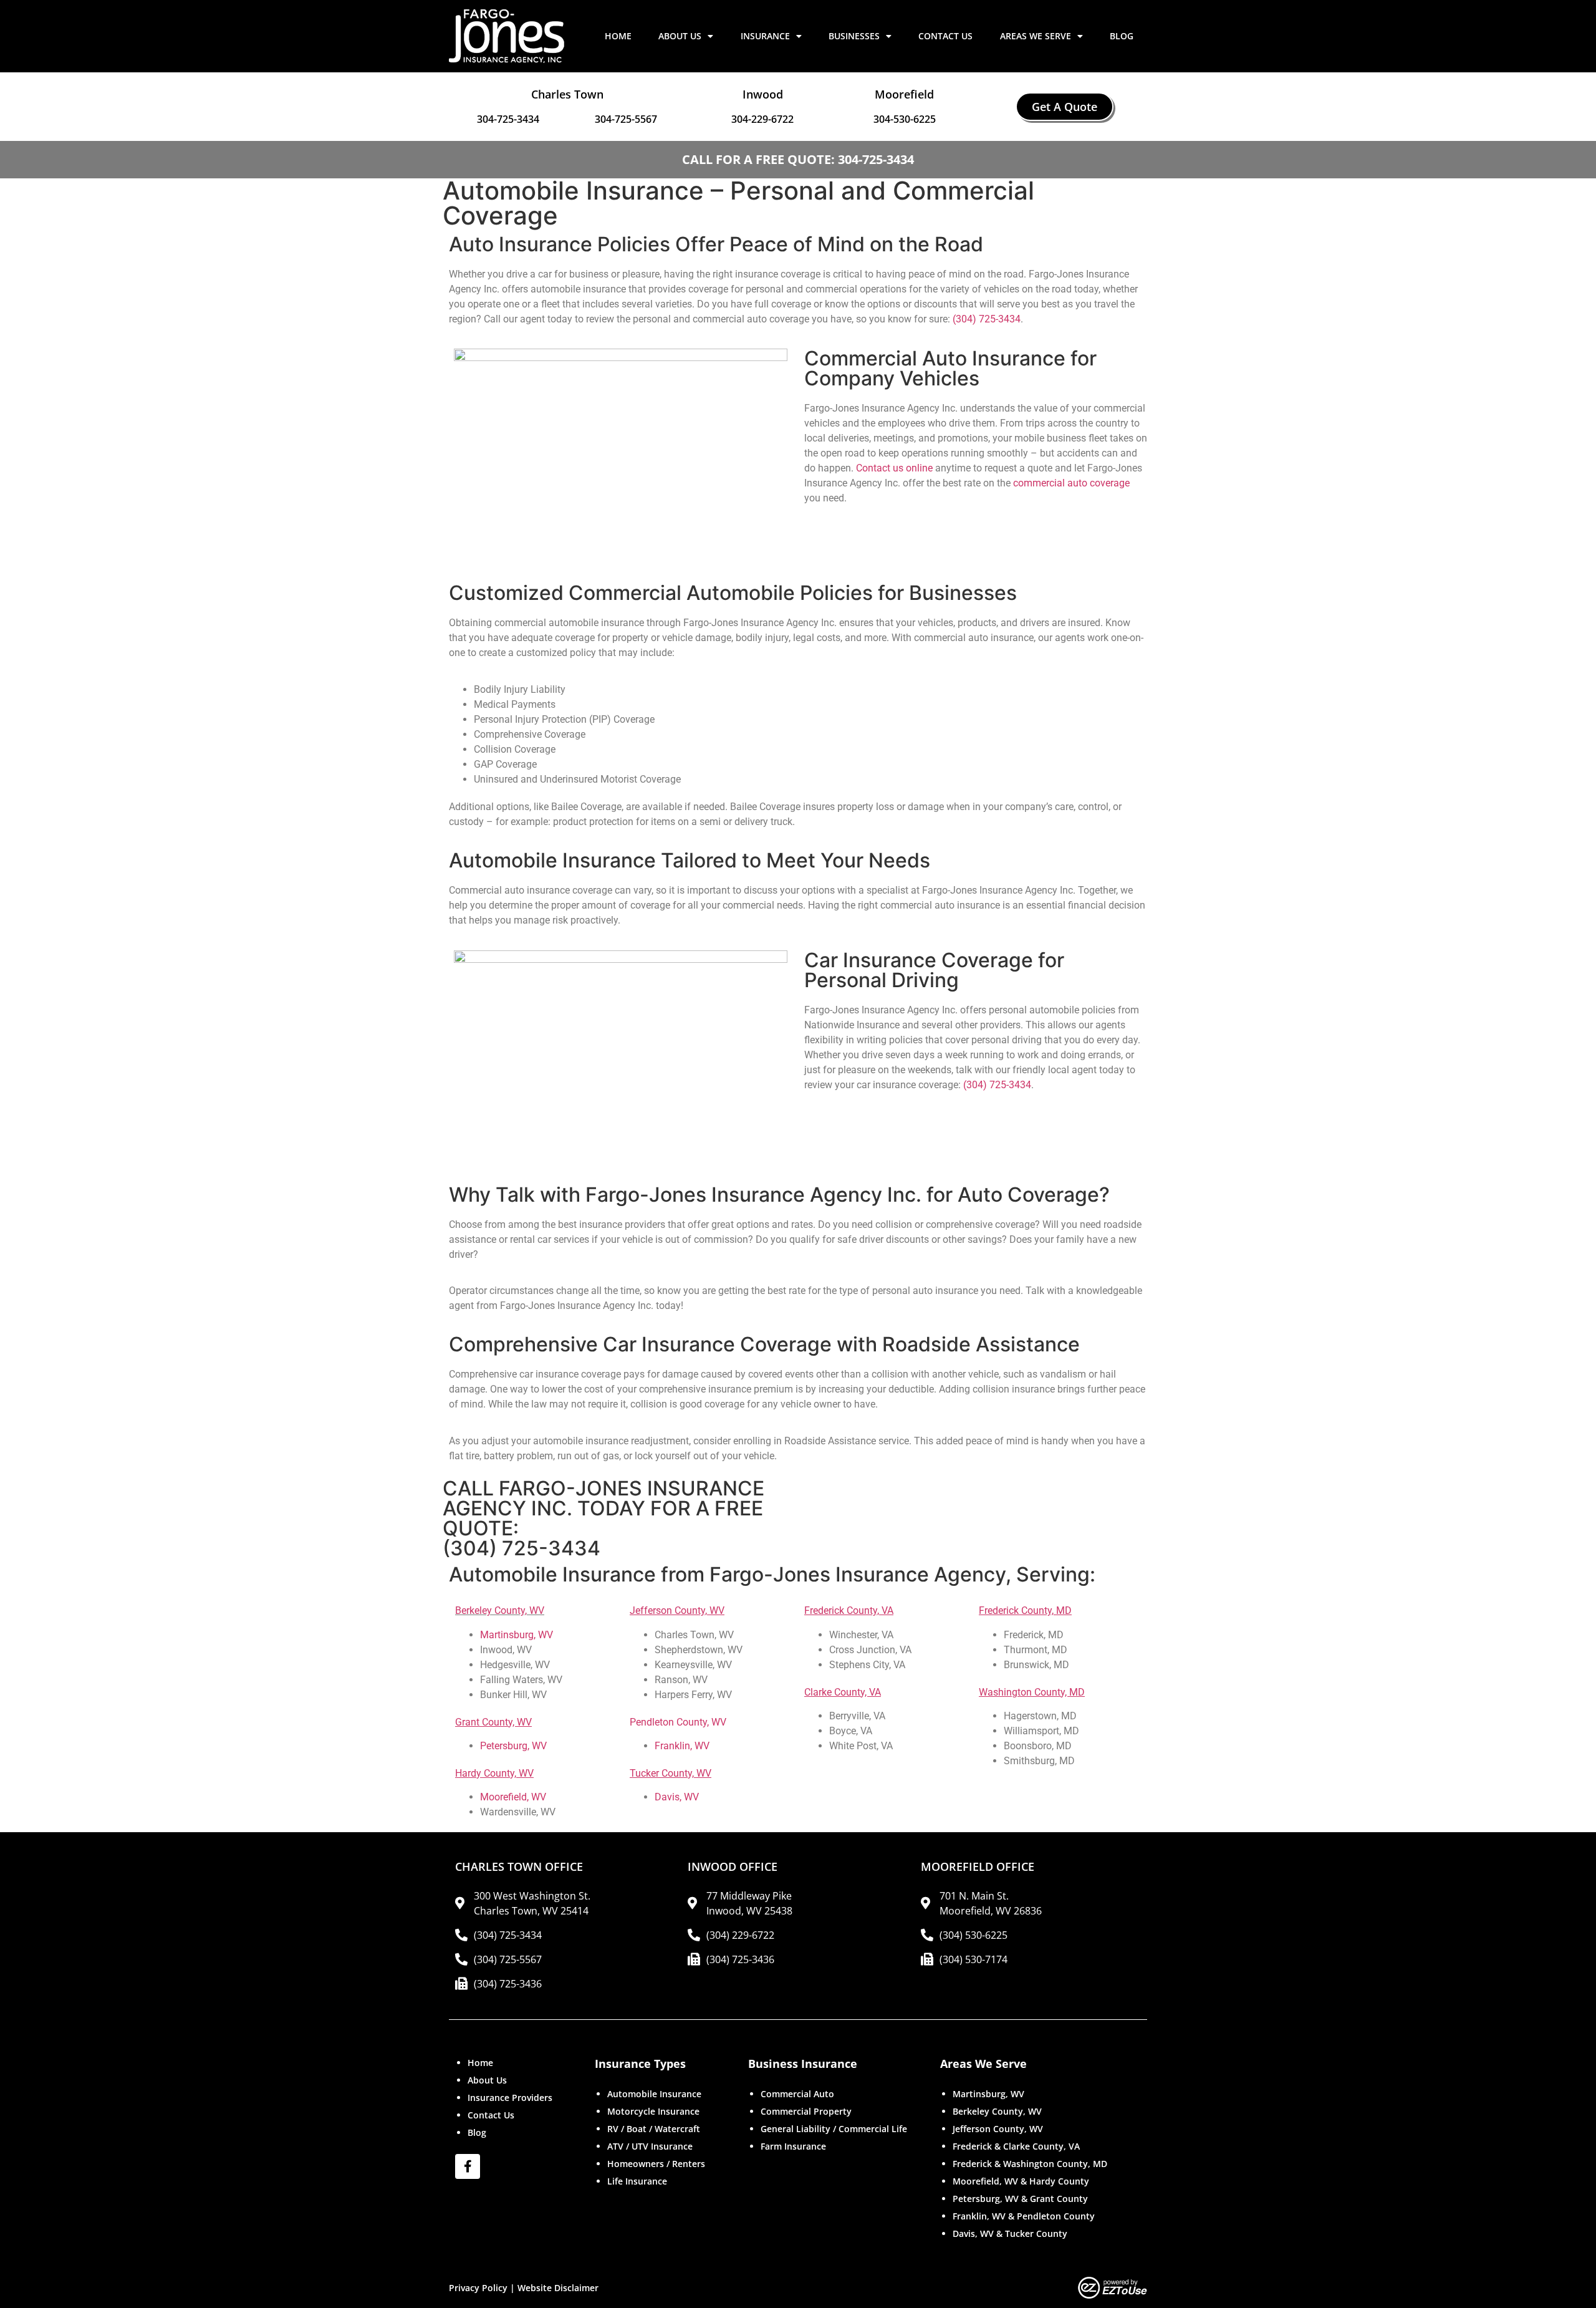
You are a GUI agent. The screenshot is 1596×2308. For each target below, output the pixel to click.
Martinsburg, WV (517, 1635)
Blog (1122, 36)
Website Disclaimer (558, 2288)
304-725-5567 (626, 119)
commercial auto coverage (1071, 483)
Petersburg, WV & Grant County (1020, 2199)
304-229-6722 (762, 119)
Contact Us (945, 36)
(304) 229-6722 (740, 1935)
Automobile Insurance (654, 2094)
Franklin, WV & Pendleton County (1024, 2216)
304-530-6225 (905, 119)
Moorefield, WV (513, 1797)
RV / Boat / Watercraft (654, 2129)
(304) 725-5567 (508, 1959)
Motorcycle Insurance (653, 2111)
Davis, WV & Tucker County (1010, 2233)
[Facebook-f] (468, 2166)
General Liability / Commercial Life (834, 2129)
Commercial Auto (797, 2094)
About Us (680, 36)
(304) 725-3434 (987, 319)
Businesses (854, 36)
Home (618, 36)
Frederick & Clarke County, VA (1016, 2146)
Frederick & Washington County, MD (1030, 2164)
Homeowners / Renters (656, 2164)
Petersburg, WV (513, 1746)
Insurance (765, 36)
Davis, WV (677, 1797)
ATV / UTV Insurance (650, 2146)
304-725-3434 (508, 119)
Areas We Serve (1036, 36)
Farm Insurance (793, 2146)
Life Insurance (637, 2181)
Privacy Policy (478, 2288)
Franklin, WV (682, 1746)
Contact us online (894, 468)
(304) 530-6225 (973, 1935)
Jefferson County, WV (998, 2129)
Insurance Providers (510, 2098)
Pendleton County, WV (678, 1722)
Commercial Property (806, 2111)
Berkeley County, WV (500, 1610)
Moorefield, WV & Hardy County (1021, 2181)
